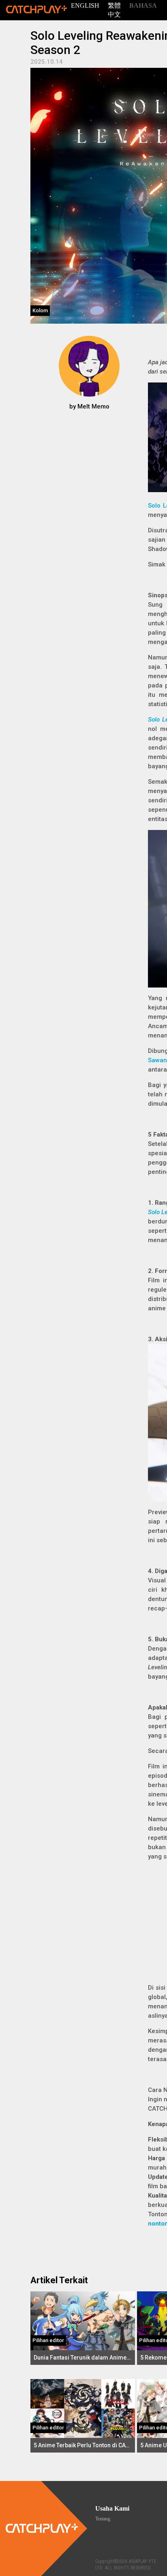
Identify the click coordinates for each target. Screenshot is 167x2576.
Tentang (103, 2519)
